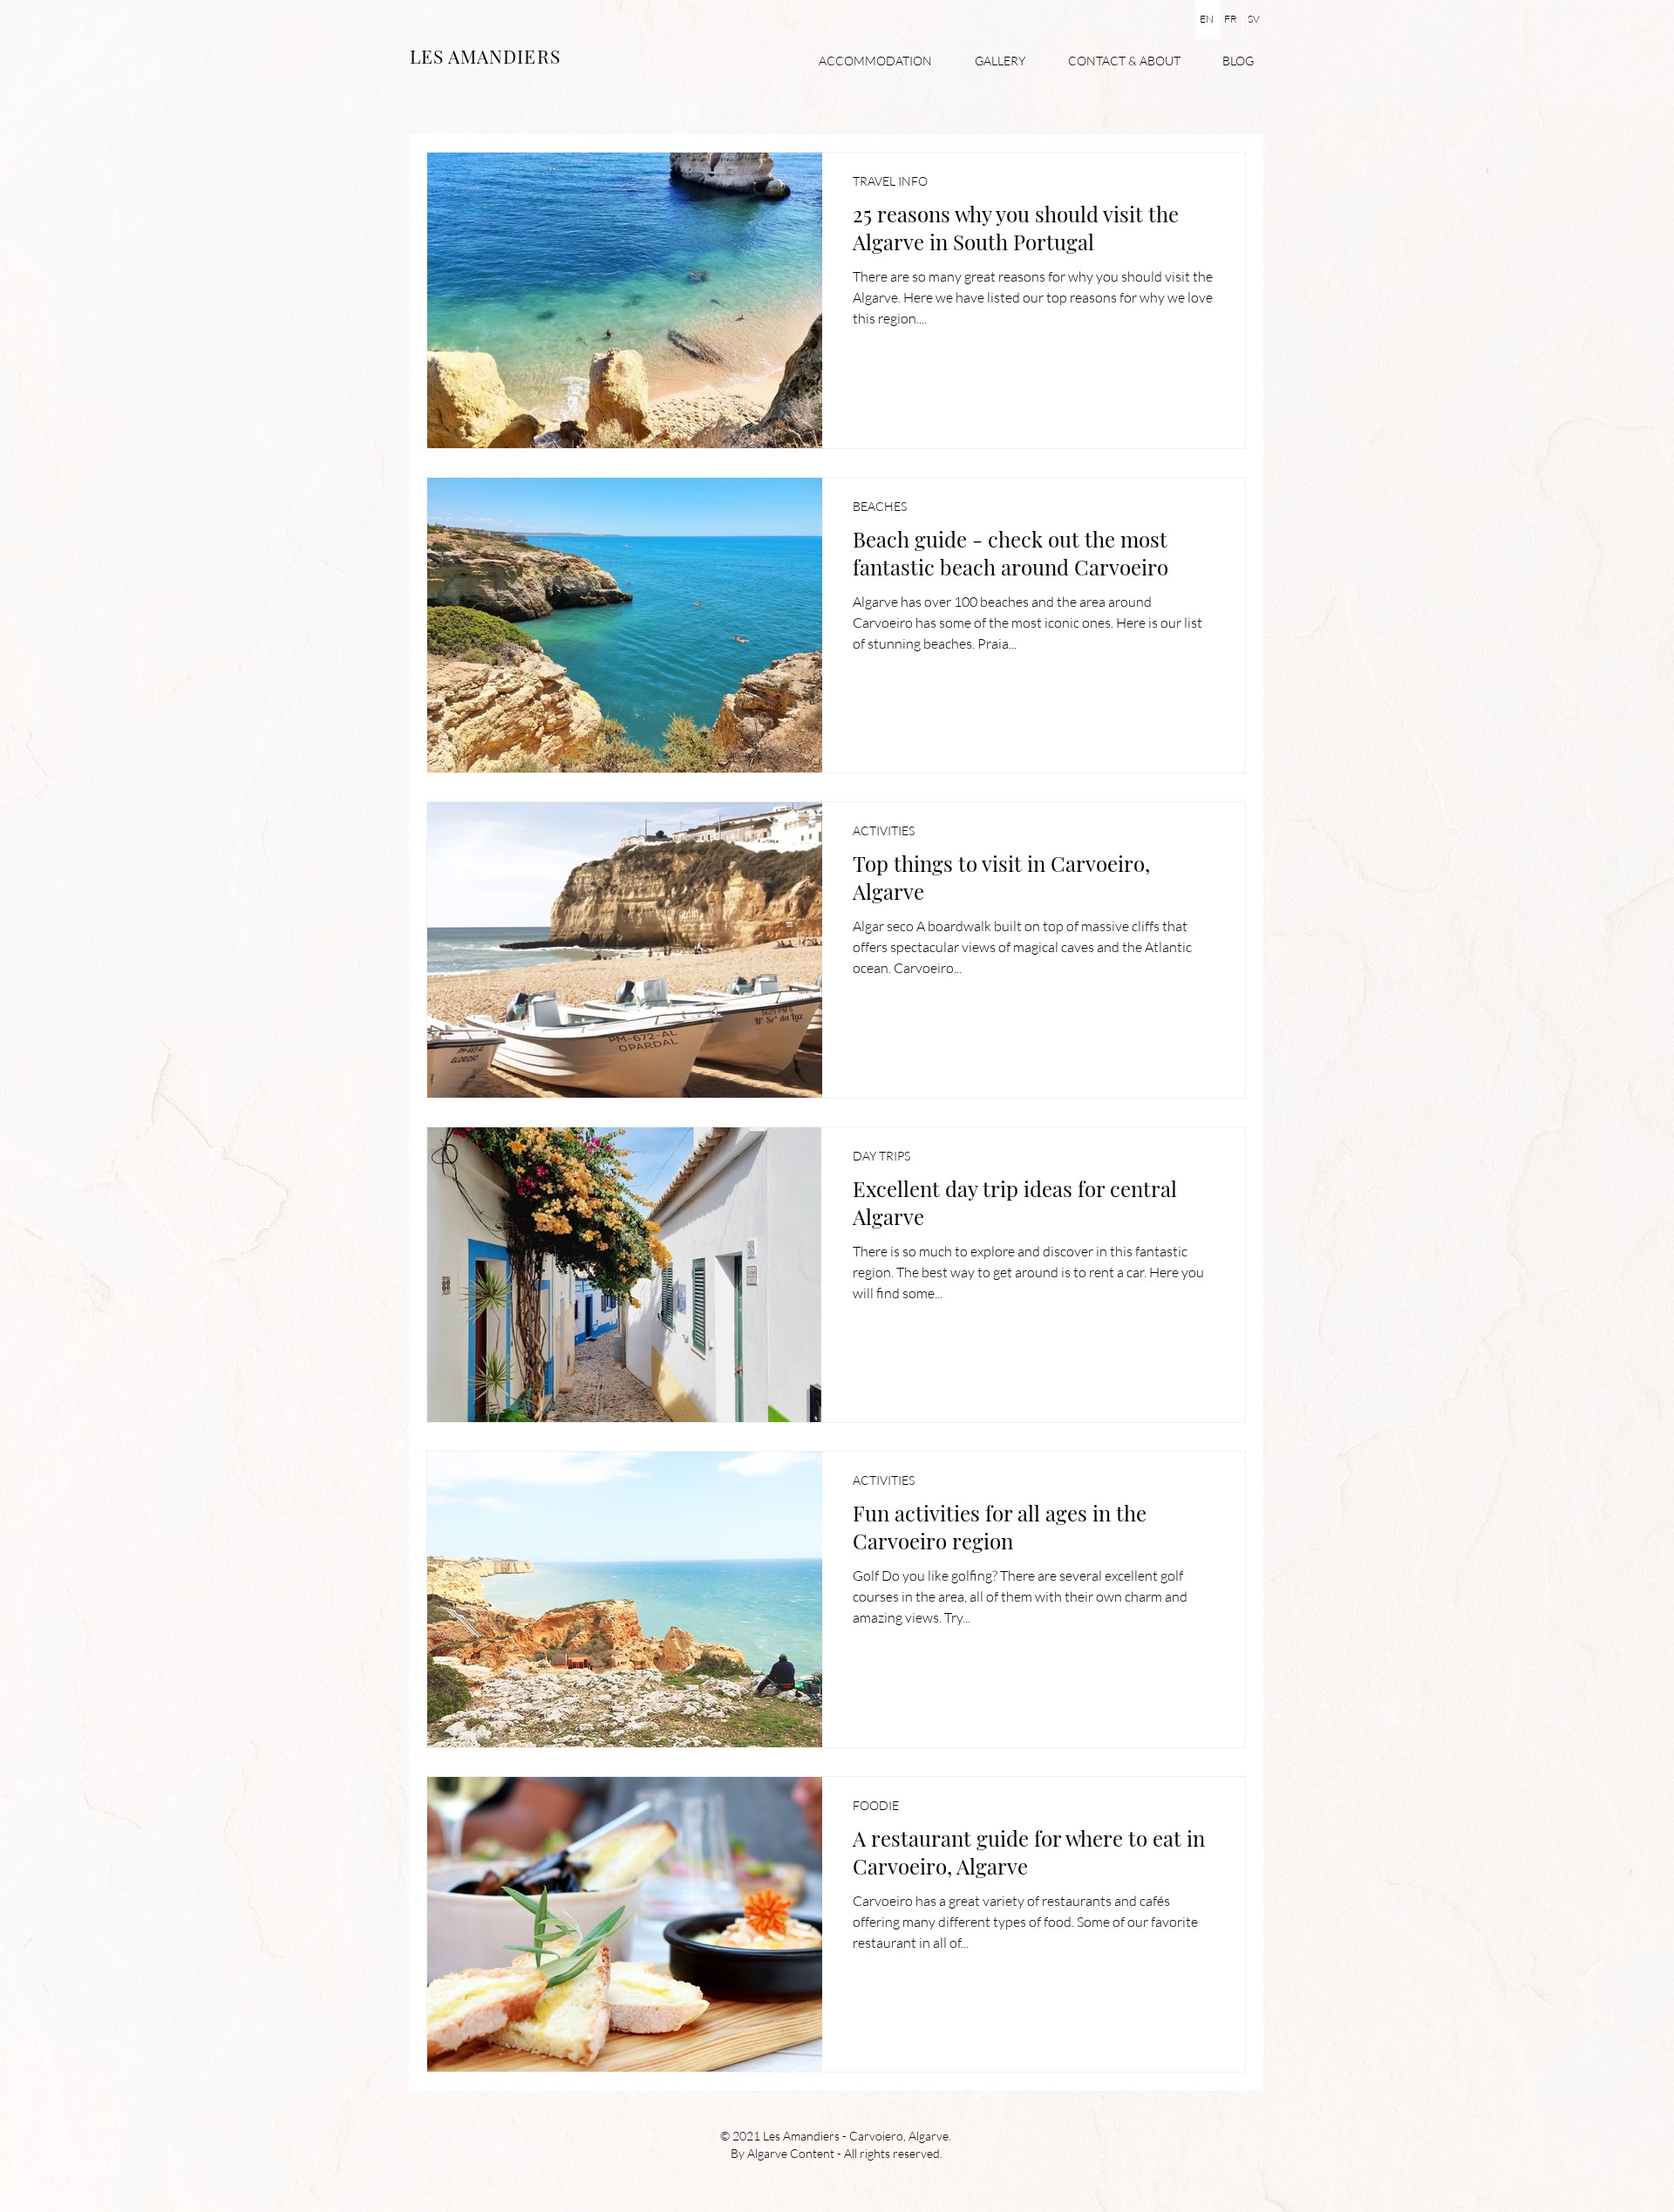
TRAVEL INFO (890, 181)
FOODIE (876, 1805)
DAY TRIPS (881, 1156)
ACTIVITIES (884, 830)
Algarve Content (791, 2153)
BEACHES (880, 506)
